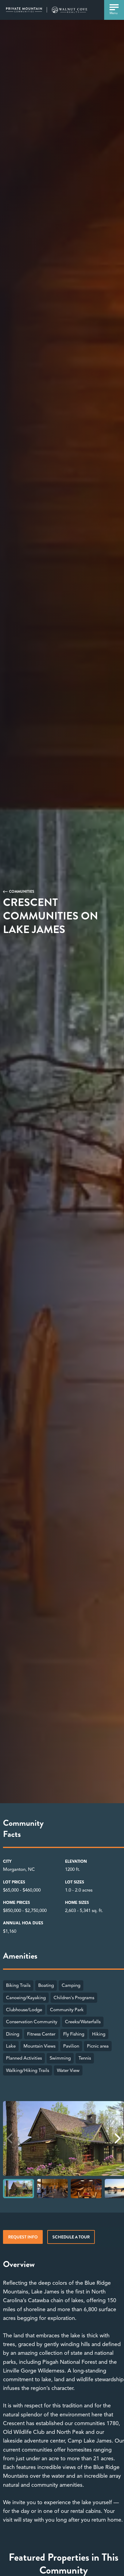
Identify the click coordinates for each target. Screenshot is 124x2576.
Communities (22, 892)
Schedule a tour (71, 2237)
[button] (118, 2138)
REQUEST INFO (23, 2237)
